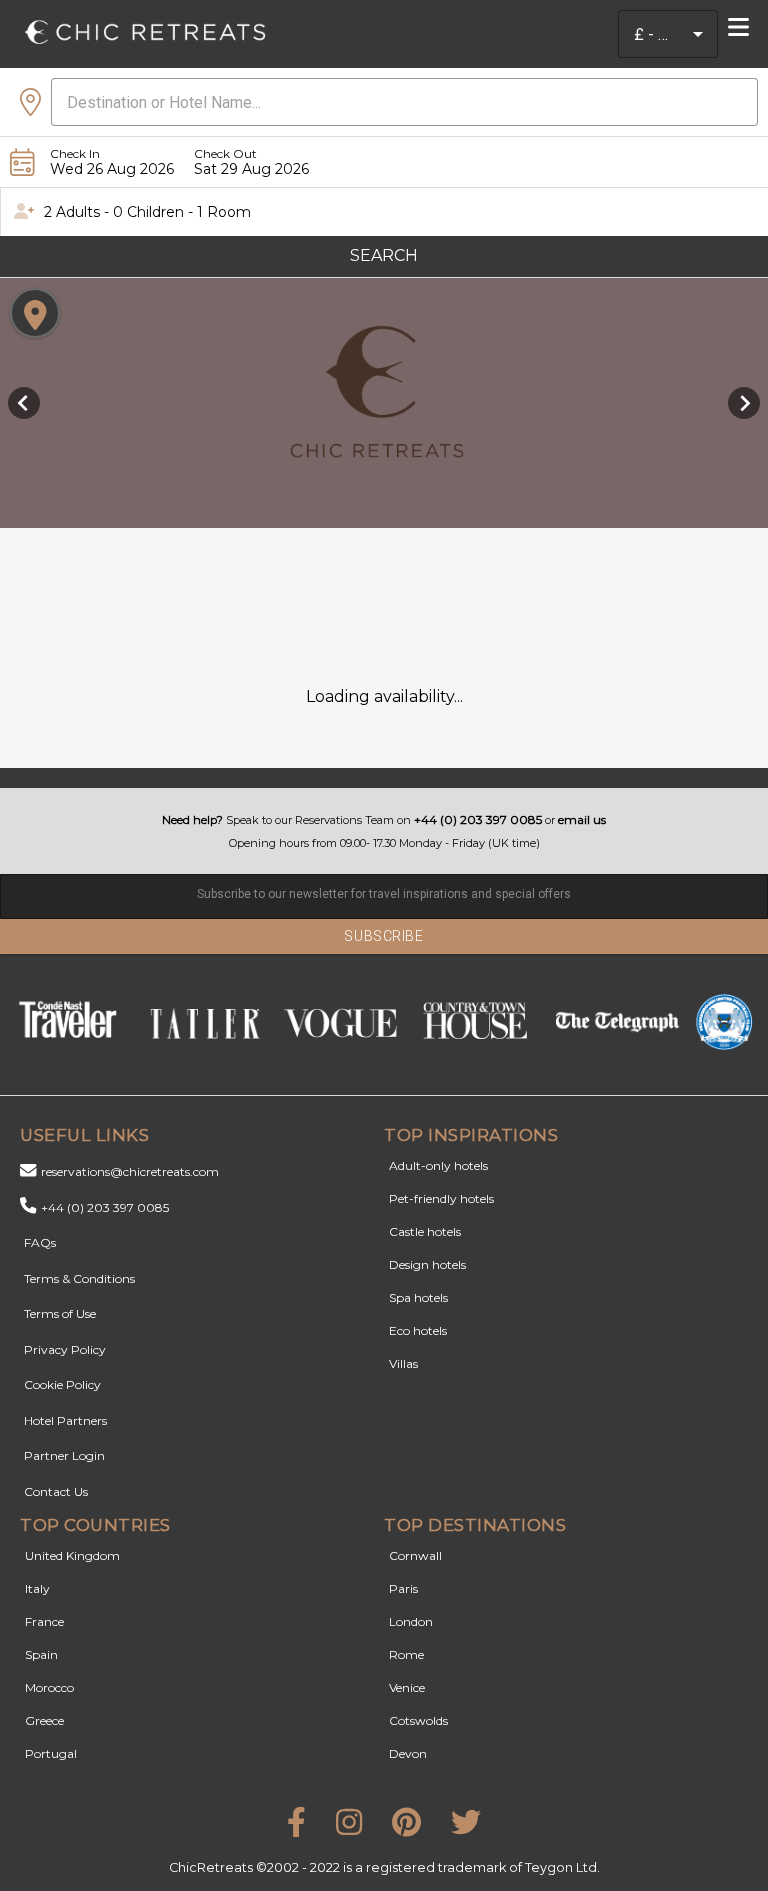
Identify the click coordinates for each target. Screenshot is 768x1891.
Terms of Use (60, 1313)
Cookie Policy (62, 1384)
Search (384, 255)
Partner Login (64, 1455)
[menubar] (744, 30)
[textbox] (384, 896)
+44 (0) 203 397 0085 (105, 1207)
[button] (698, 34)
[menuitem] (744, 28)
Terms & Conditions (79, 1278)
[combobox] (652, 34)
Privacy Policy (65, 1349)
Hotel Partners (65, 1420)
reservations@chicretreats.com (130, 1171)
